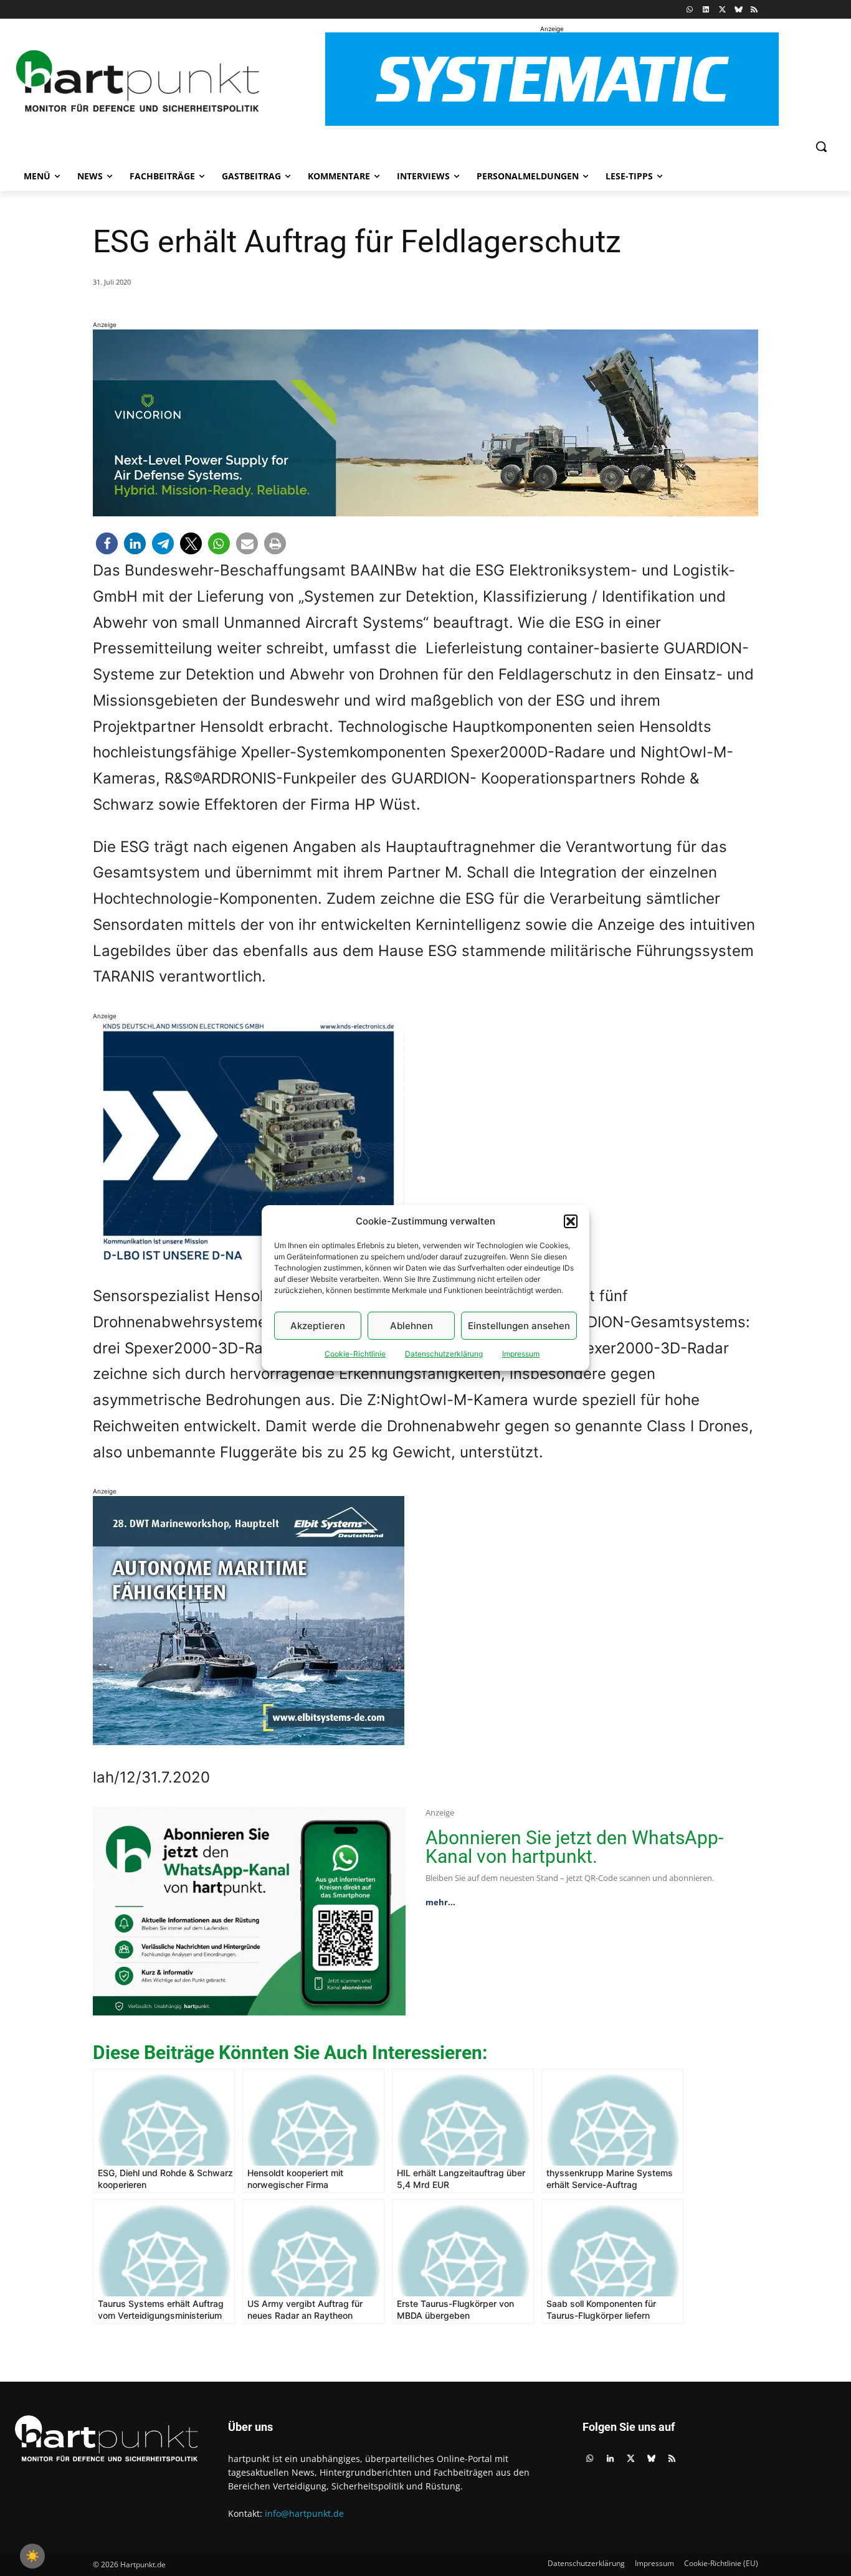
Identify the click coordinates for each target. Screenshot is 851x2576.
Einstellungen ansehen (519, 1326)
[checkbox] (32, 2556)
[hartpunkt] (138, 81)
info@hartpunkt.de (304, 2513)
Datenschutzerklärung (444, 1354)
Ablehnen (411, 1326)
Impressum (521, 1354)
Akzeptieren (318, 1326)
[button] (571, 1221)
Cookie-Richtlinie (355, 1354)
